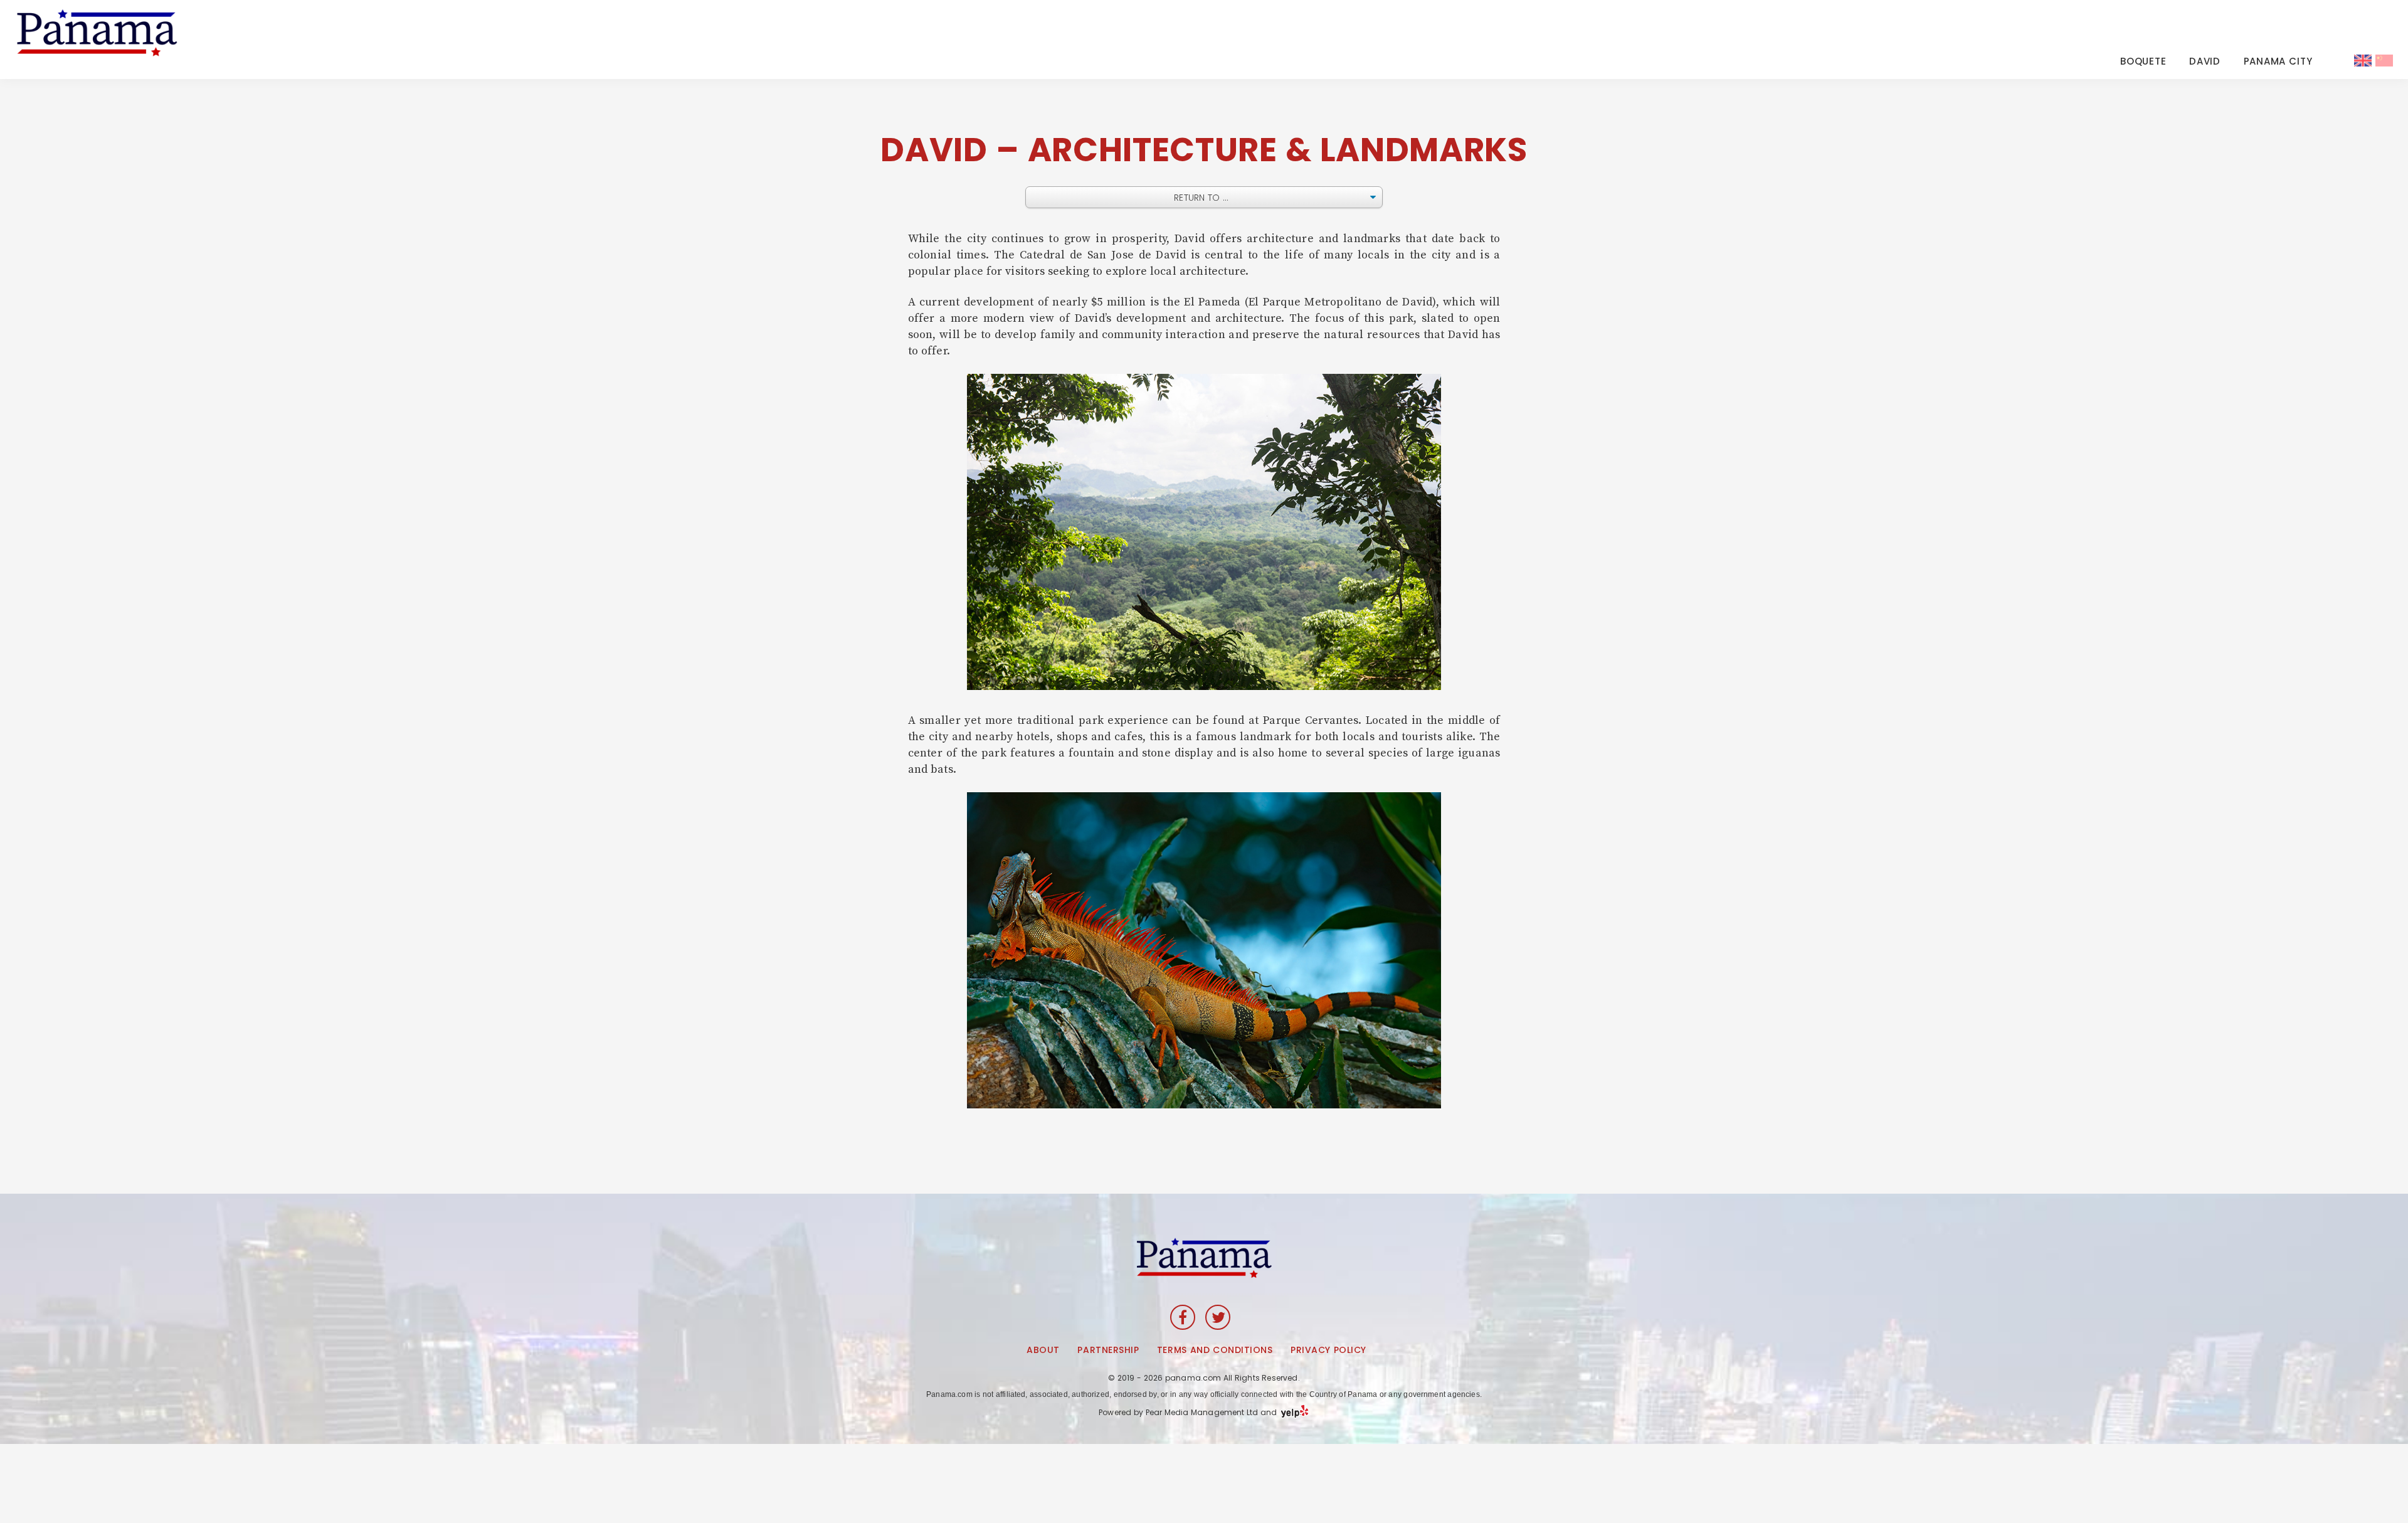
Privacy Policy (1328, 1350)
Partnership (1108, 1350)
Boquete (2143, 61)
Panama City (2278, 61)
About (1043, 1350)
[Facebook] (1183, 1317)
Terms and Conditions (1215, 1350)
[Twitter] (1218, 1317)
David (2205, 61)
